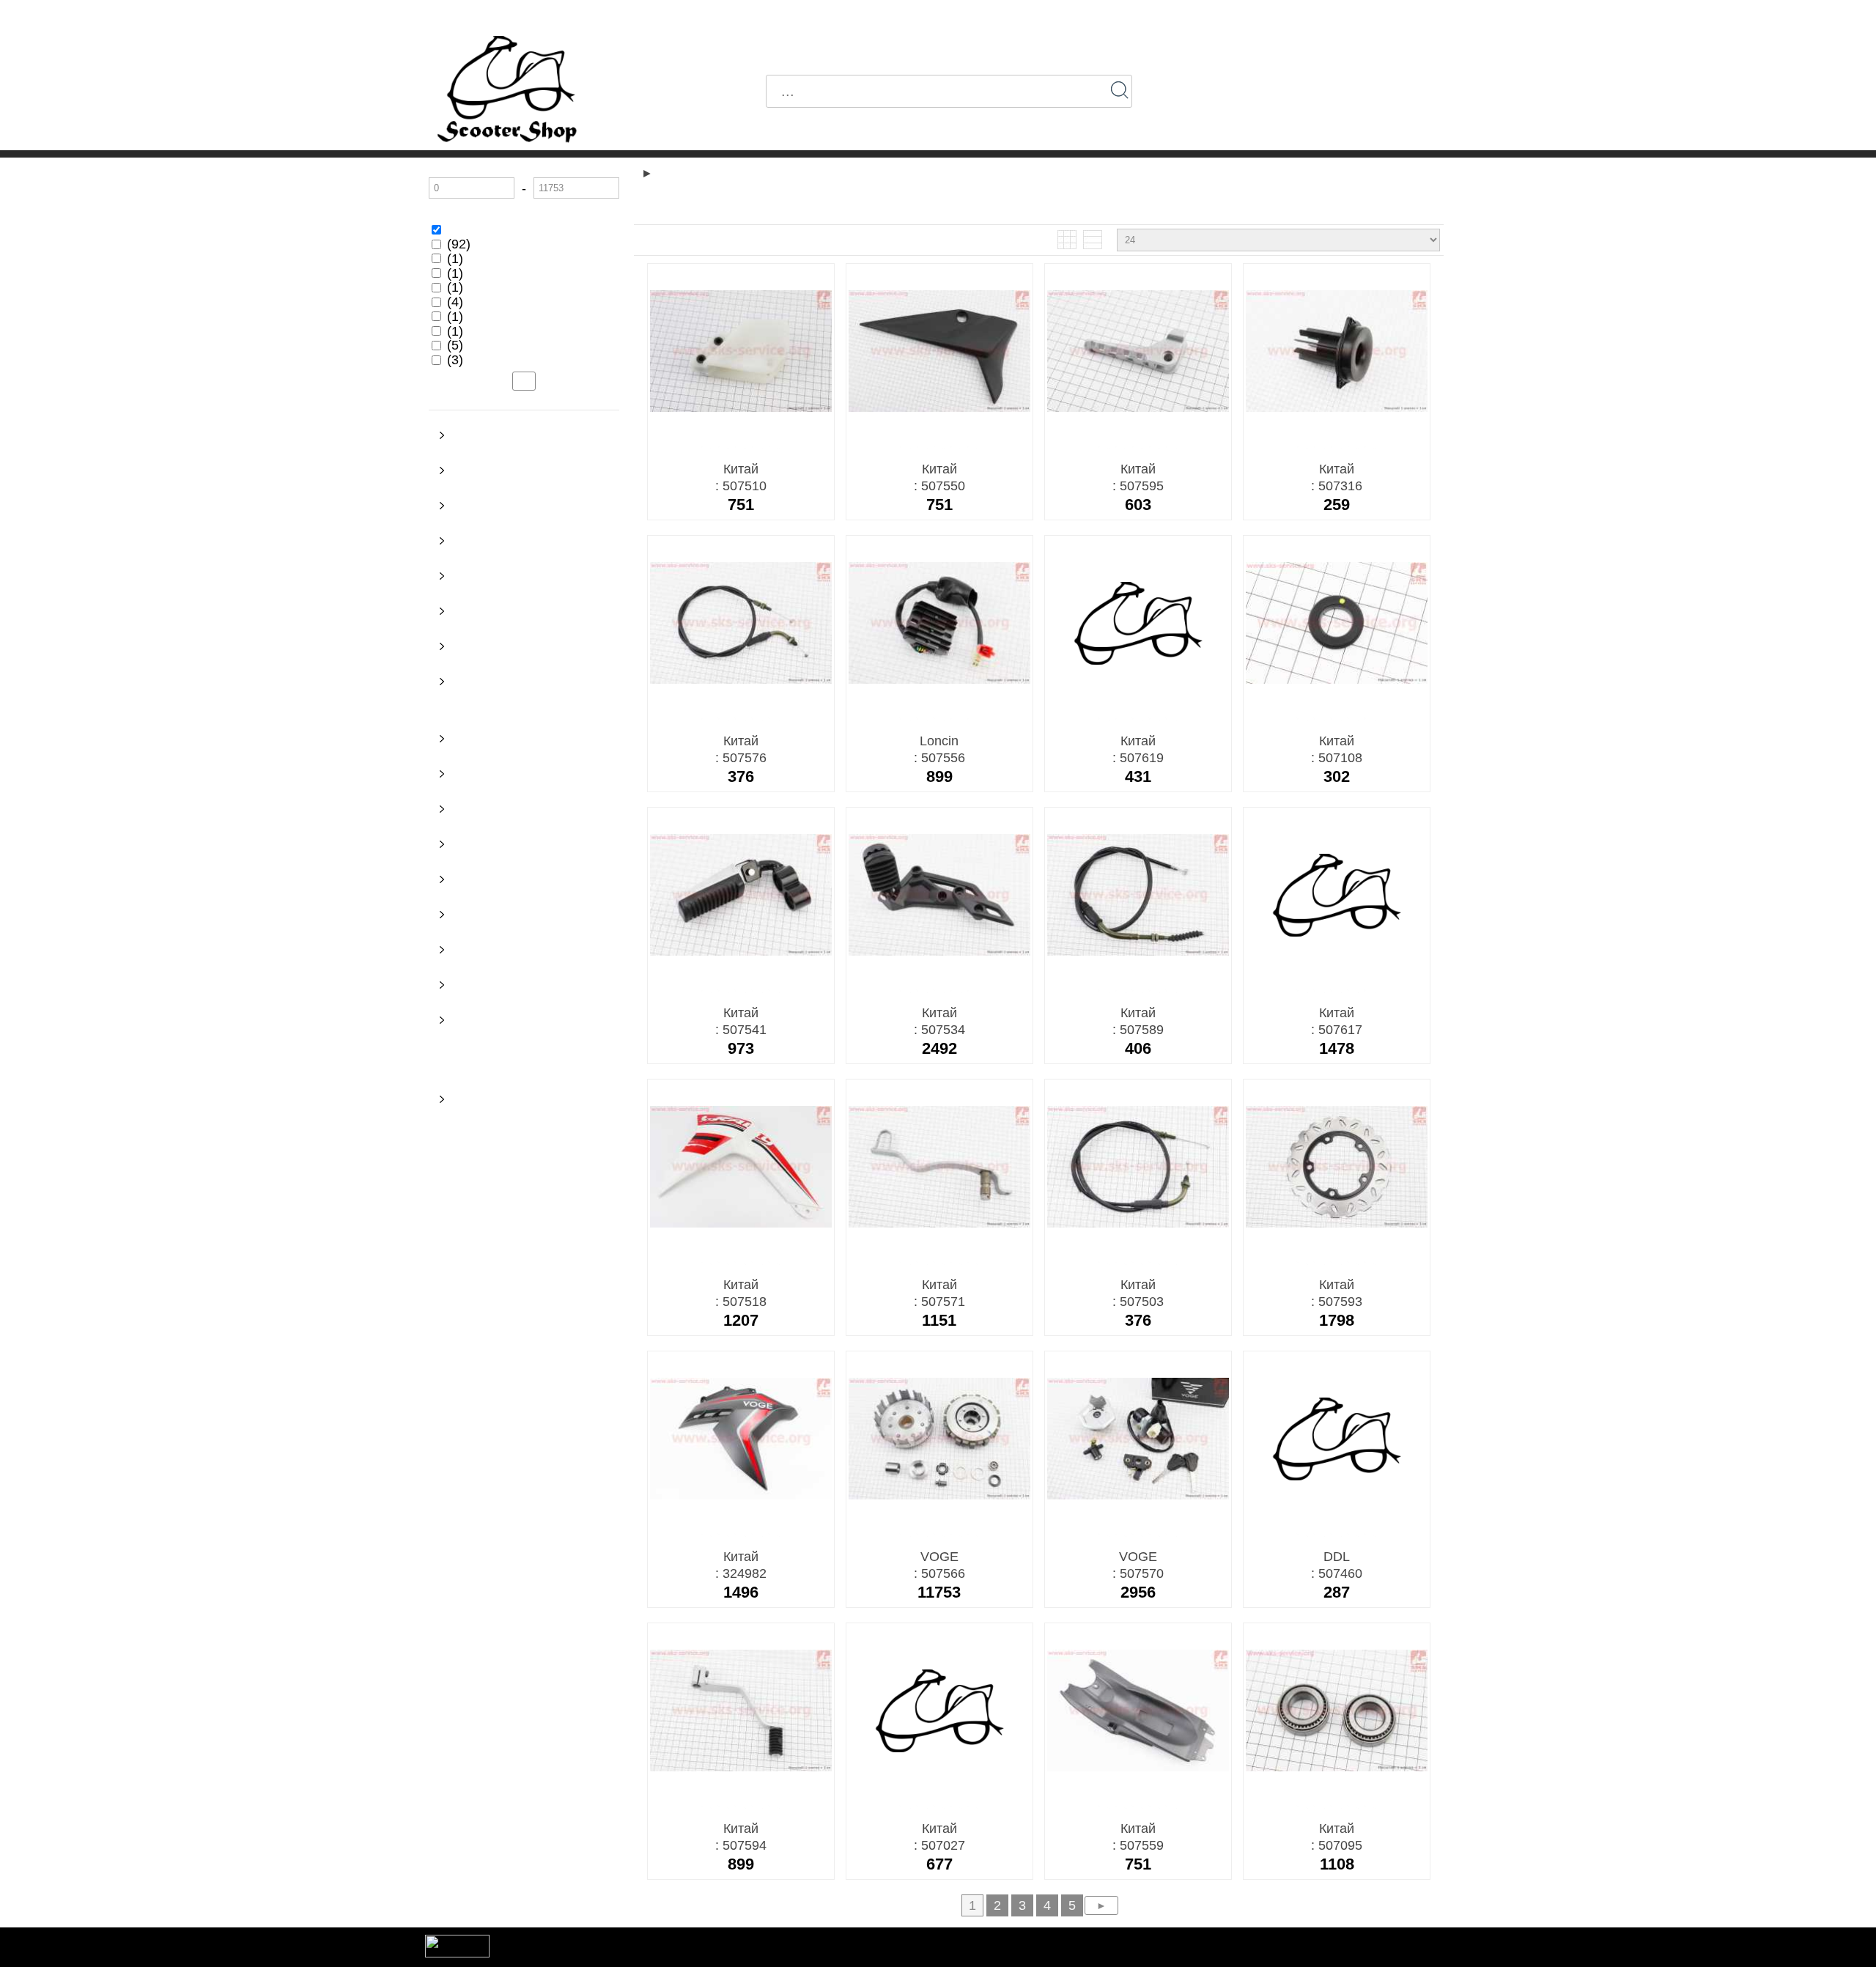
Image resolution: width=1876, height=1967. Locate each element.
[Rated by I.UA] (457, 1953)
